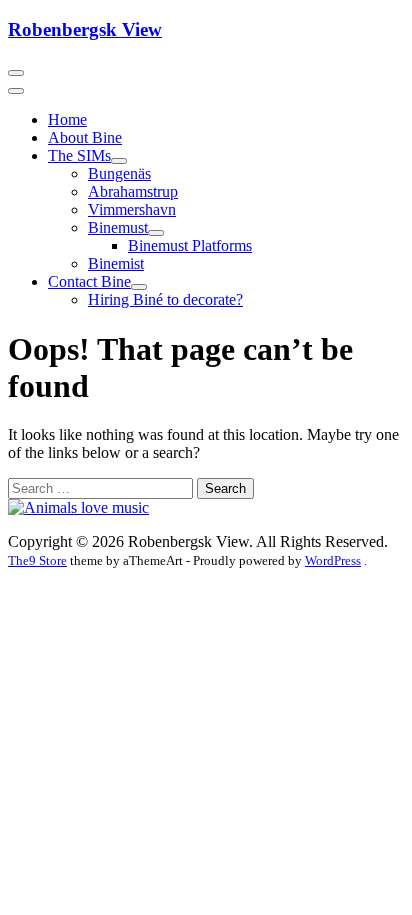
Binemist (116, 263)
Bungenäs (119, 173)
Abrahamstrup (133, 191)
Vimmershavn (132, 209)
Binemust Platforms (190, 245)
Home (67, 119)
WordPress (333, 560)
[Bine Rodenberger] (78, 507)
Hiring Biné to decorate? (165, 299)
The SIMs (79, 155)
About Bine (85, 137)
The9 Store (37, 560)
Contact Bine (89, 281)
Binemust (118, 227)
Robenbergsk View (85, 29)
